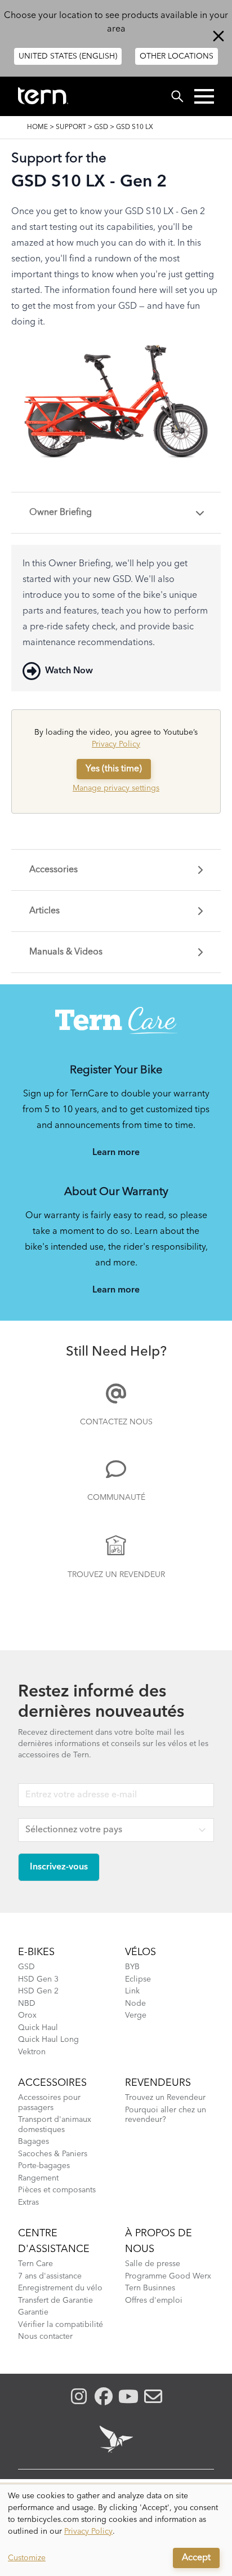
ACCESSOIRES (52, 2083)
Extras (28, 2202)
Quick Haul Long (48, 2040)
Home (37, 127)
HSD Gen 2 (38, 1991)
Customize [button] (27, 2558)
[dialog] (116, 2530)
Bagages (34, 2142)
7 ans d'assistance (50, 2276)
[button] (204, 96)
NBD (27, 2004)
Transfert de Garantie (55, 2300)
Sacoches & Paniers (53, 2154)
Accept (196, 2558)
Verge (136, 2015)
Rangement (38, 2178)
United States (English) (68, 56)
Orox (27, 2015)
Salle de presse (153, 2264)
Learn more (116, 1153)
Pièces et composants (57, 2190)
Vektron (32, 2052)
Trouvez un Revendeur (116, 1575)
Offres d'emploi (154, 2300)
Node (135, 2004)
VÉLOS (140, 1952)
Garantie (33, 2312)
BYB (132, 1967)
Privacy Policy (116, 744)
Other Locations (177, 56)
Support (71, 127)
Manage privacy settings (116, 788)
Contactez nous (116, 1422)
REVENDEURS (158, 2083)
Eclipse (138, 1979)
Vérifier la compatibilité (61, 2325)
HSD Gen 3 (38, 1979)
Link (132, 1991)
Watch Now (69, 671)
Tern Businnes (150, 2288)
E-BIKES (36, 1952)
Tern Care (35, 2264)
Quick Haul (38, 2028)
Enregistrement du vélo (60, 2288)
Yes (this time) (114, 769)
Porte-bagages (44, 2166)
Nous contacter (45, 2337)
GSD (101, 127)
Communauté (116, 1498)
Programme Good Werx (168, 2276)
